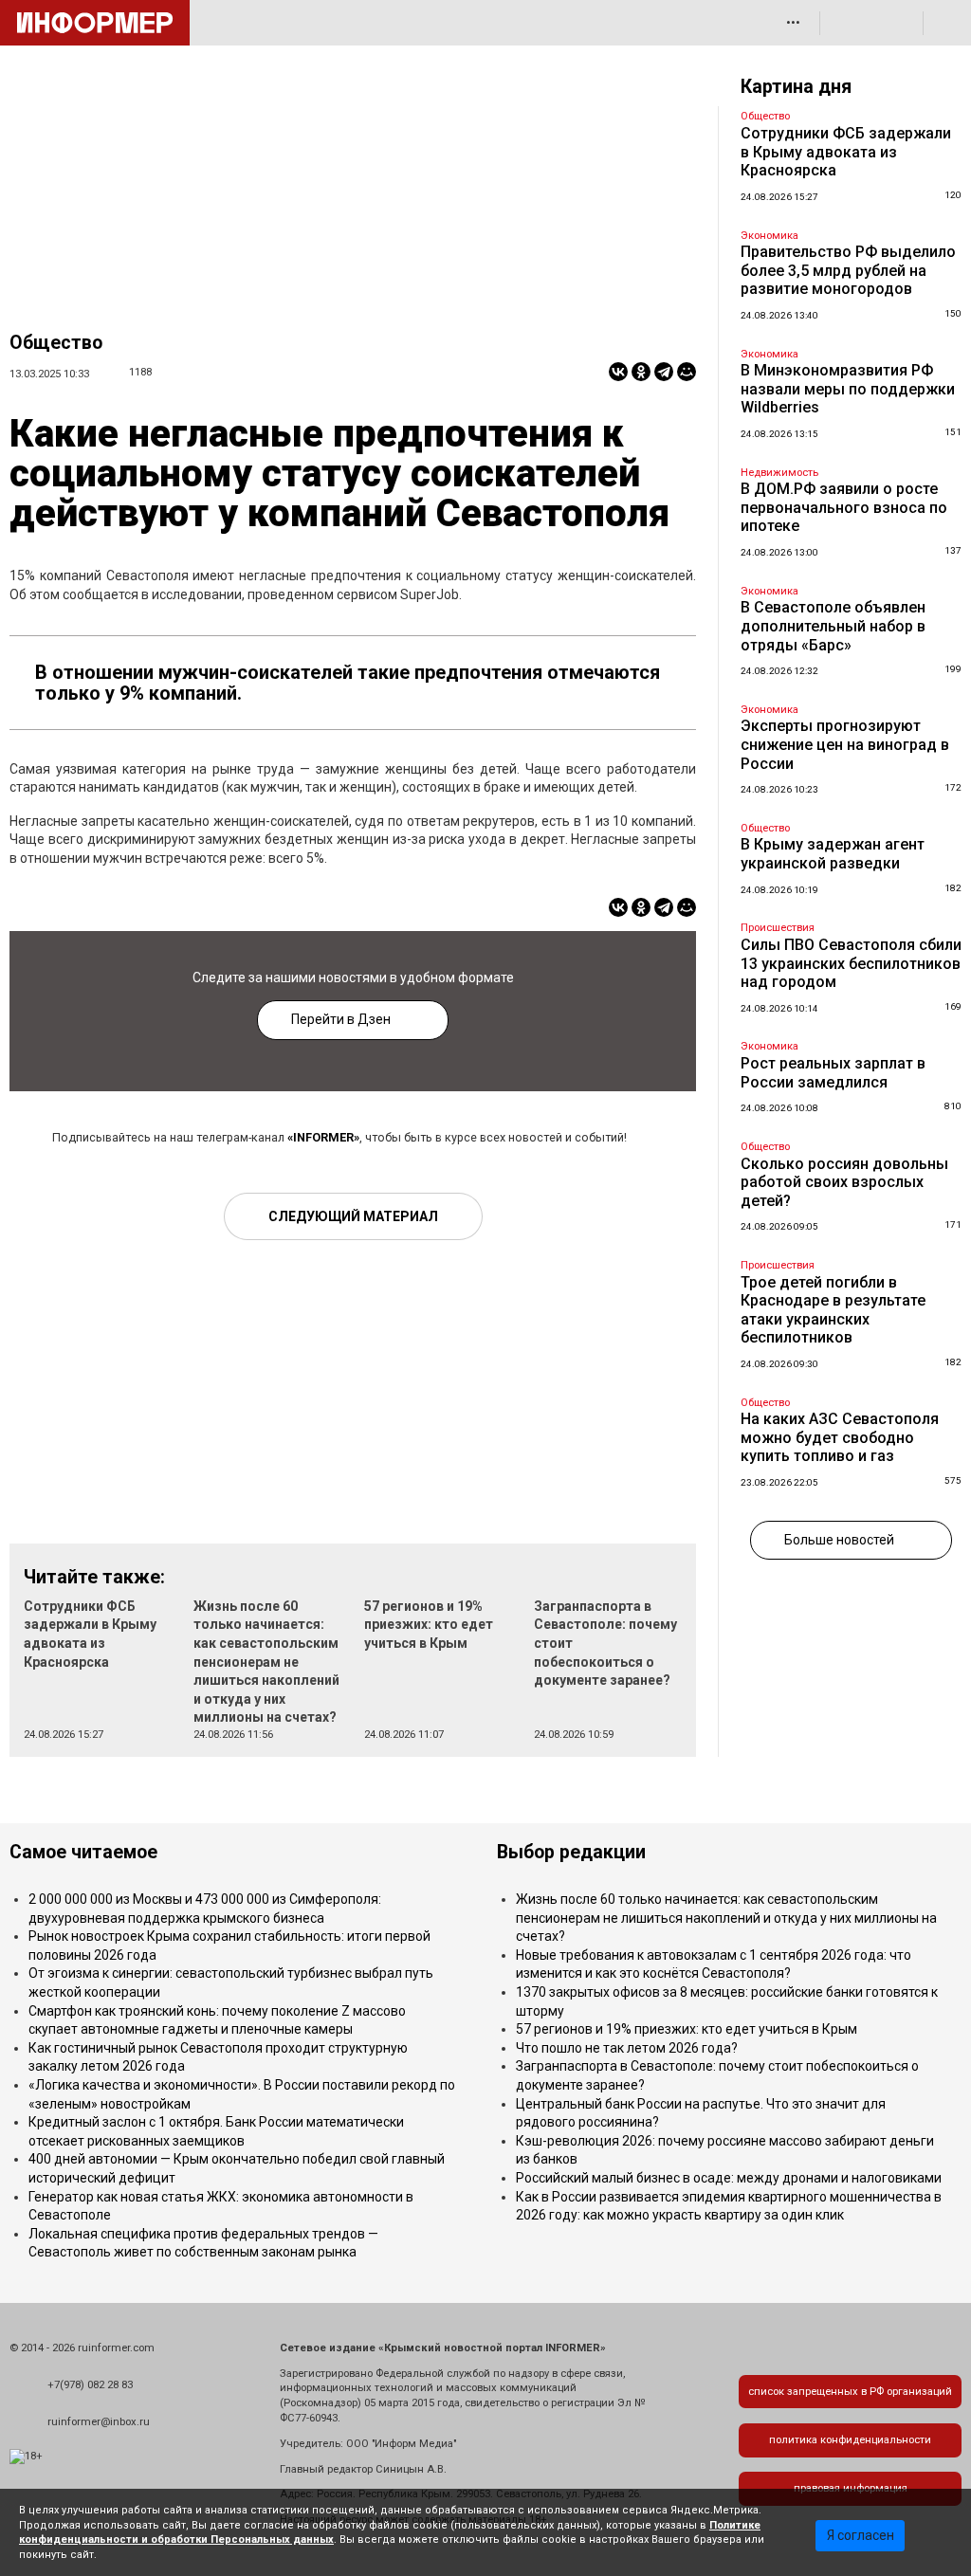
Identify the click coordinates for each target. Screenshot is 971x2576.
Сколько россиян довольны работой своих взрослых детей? (844, 1182)
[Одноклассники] (641, 372)
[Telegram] (664, 372)
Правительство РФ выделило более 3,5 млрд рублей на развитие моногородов (848, 270)
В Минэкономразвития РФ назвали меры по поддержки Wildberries (848, 389)
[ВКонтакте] (618, 372)
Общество (56, 343)
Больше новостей (839, 1540)
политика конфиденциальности (850, 2440)
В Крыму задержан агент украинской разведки (833, 854)
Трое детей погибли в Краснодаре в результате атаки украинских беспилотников (833, 1310)
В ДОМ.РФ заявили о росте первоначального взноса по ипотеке (844, 507)
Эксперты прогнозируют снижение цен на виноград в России (845, 744)
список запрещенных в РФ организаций (850, 2392)
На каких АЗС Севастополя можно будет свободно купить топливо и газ (840, 1437)
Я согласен (861, 2535)
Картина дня (796, 87)
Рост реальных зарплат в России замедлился (833, 1073)
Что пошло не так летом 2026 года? (627, 2048)
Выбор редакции (571, 1852)
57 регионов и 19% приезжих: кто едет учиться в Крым (429, 1625)
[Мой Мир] (687, 372)
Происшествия (778, 928)
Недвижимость (779, 473)
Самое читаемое (83, 1852)
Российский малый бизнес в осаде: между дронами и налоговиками (729, 2178)
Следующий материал (353, 1216)
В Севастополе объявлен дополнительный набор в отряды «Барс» (833, 626)
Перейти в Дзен (341, 1019)
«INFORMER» (323, 1137)
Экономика (769, 236)
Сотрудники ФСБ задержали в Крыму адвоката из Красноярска (846, 152)
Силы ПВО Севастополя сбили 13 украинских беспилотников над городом (851, 963)
